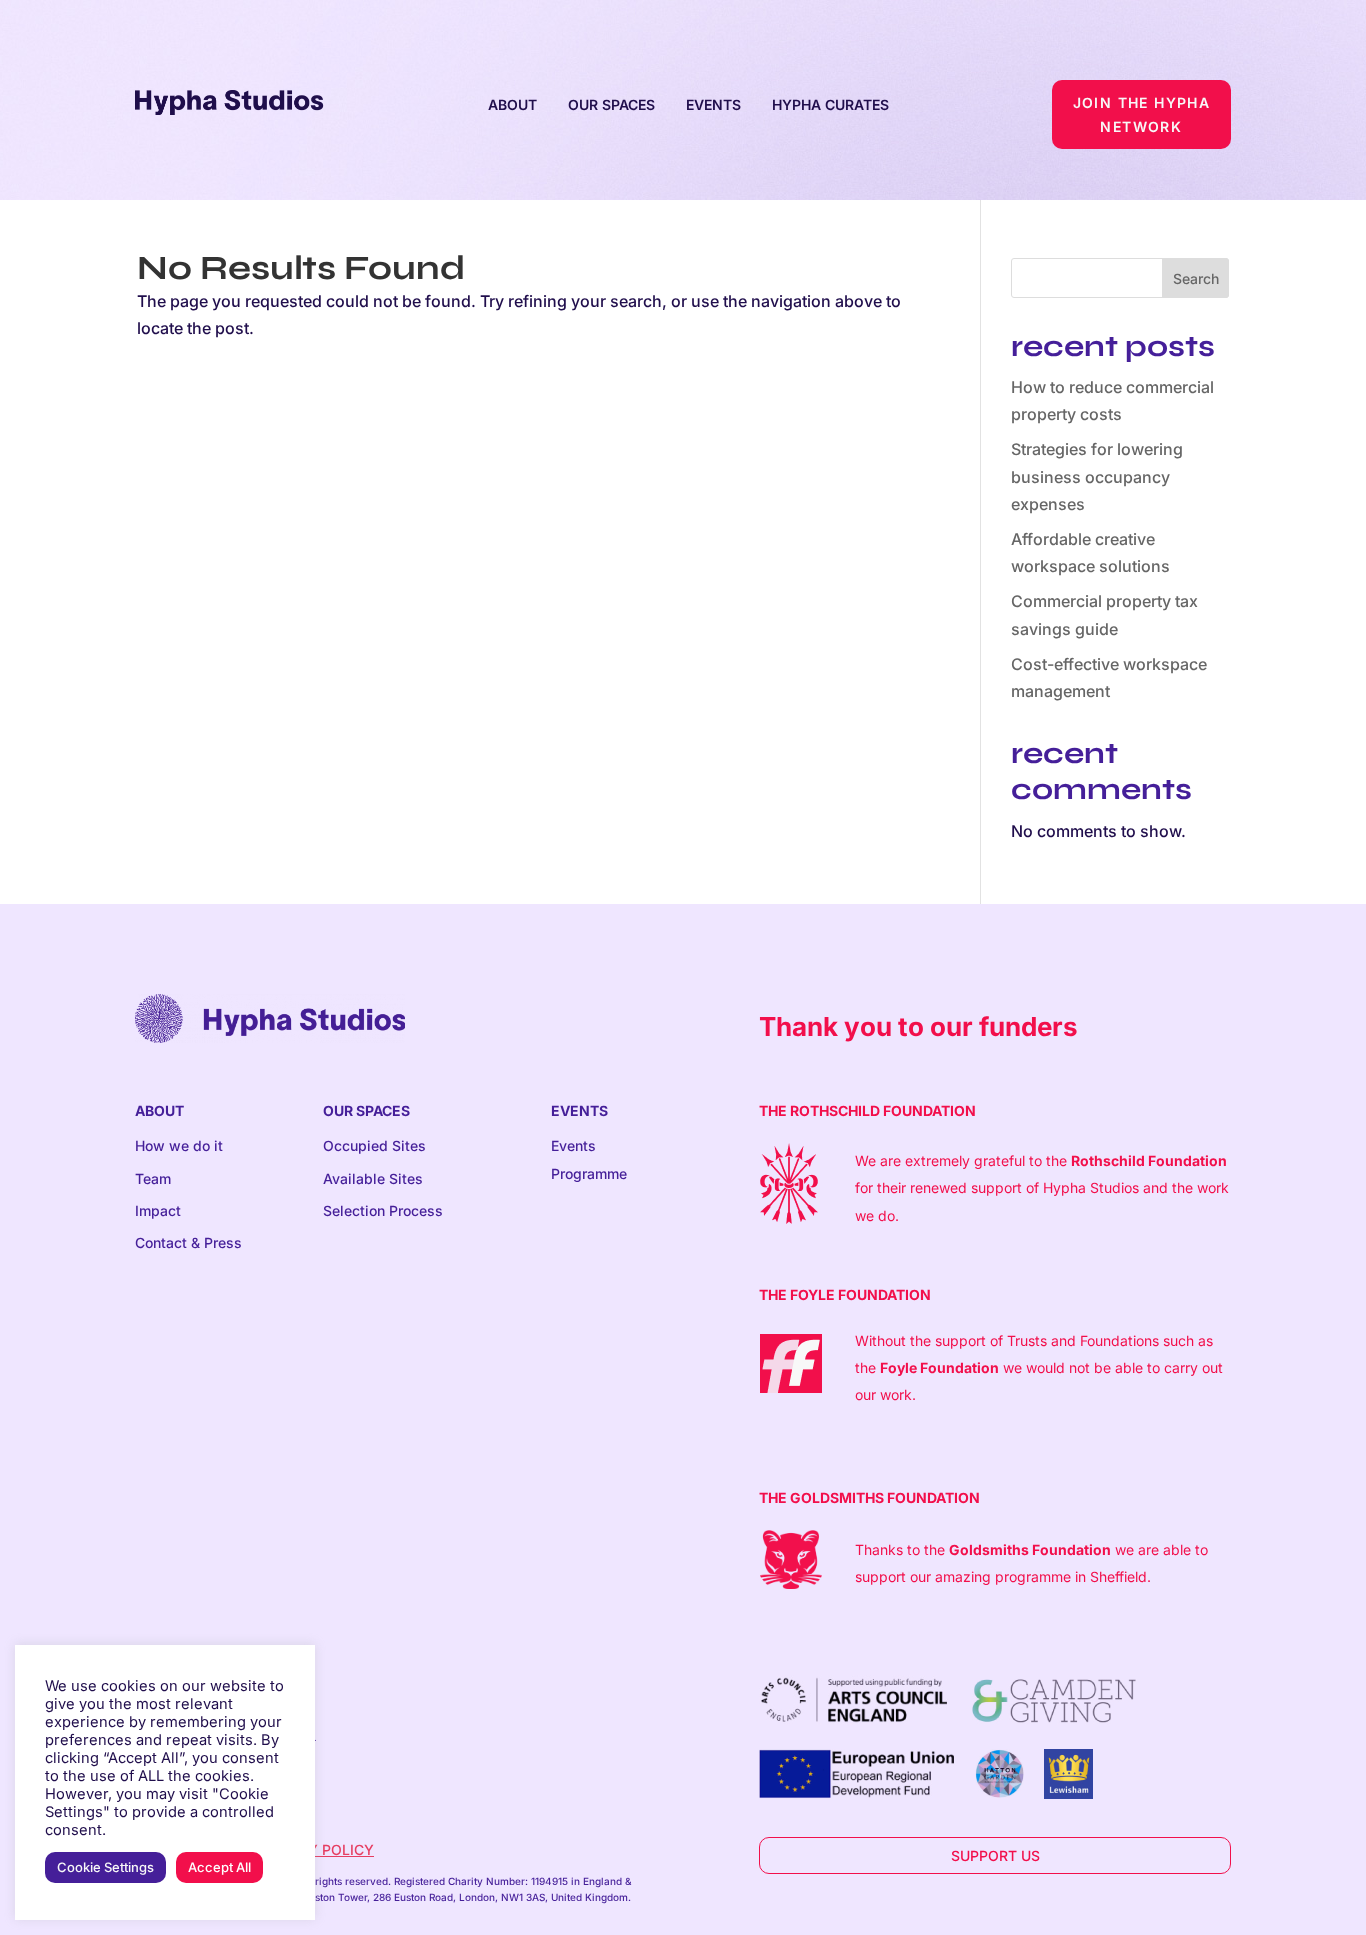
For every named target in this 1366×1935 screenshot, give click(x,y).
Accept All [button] (219, 1867)
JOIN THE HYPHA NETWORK (1142, 114)
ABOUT (512, 104)
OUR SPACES (611, 104)
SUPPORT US (995, 1855)
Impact (158, 1210)
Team (153, 1178)
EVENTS (713, 104)
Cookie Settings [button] (105, 1867)
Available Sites (373, 1178)
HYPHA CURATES (830, 104)
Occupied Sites (374, 1145)
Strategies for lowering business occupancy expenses (1097, 476)
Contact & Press (188, 1242)
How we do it (179, 1145)
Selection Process (383, 1210)
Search (1196, 278)
